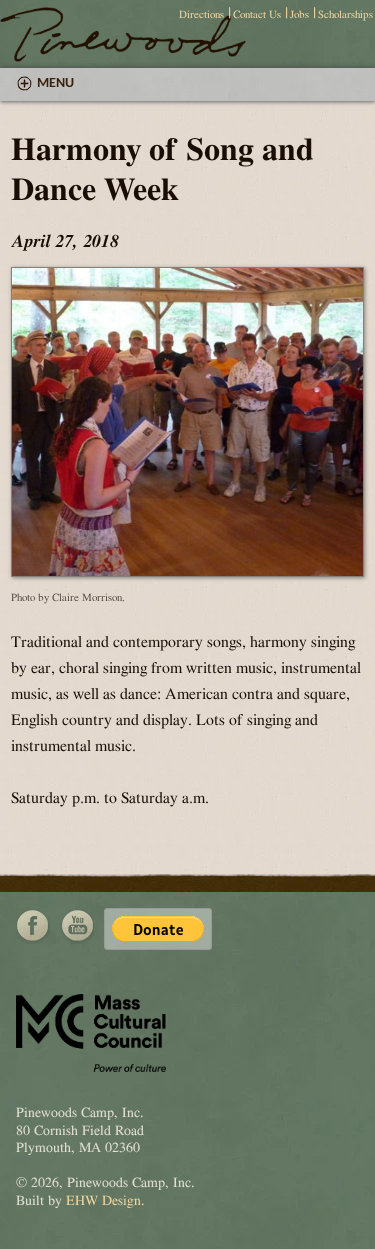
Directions (201, 14)
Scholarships (345, 14)
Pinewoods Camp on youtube (77, 926)
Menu (55, 83)
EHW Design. (105, 1201)
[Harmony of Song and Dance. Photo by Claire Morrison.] (187, 572)
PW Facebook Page (33, 926)
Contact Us (257, 14)
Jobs (299, 14)
